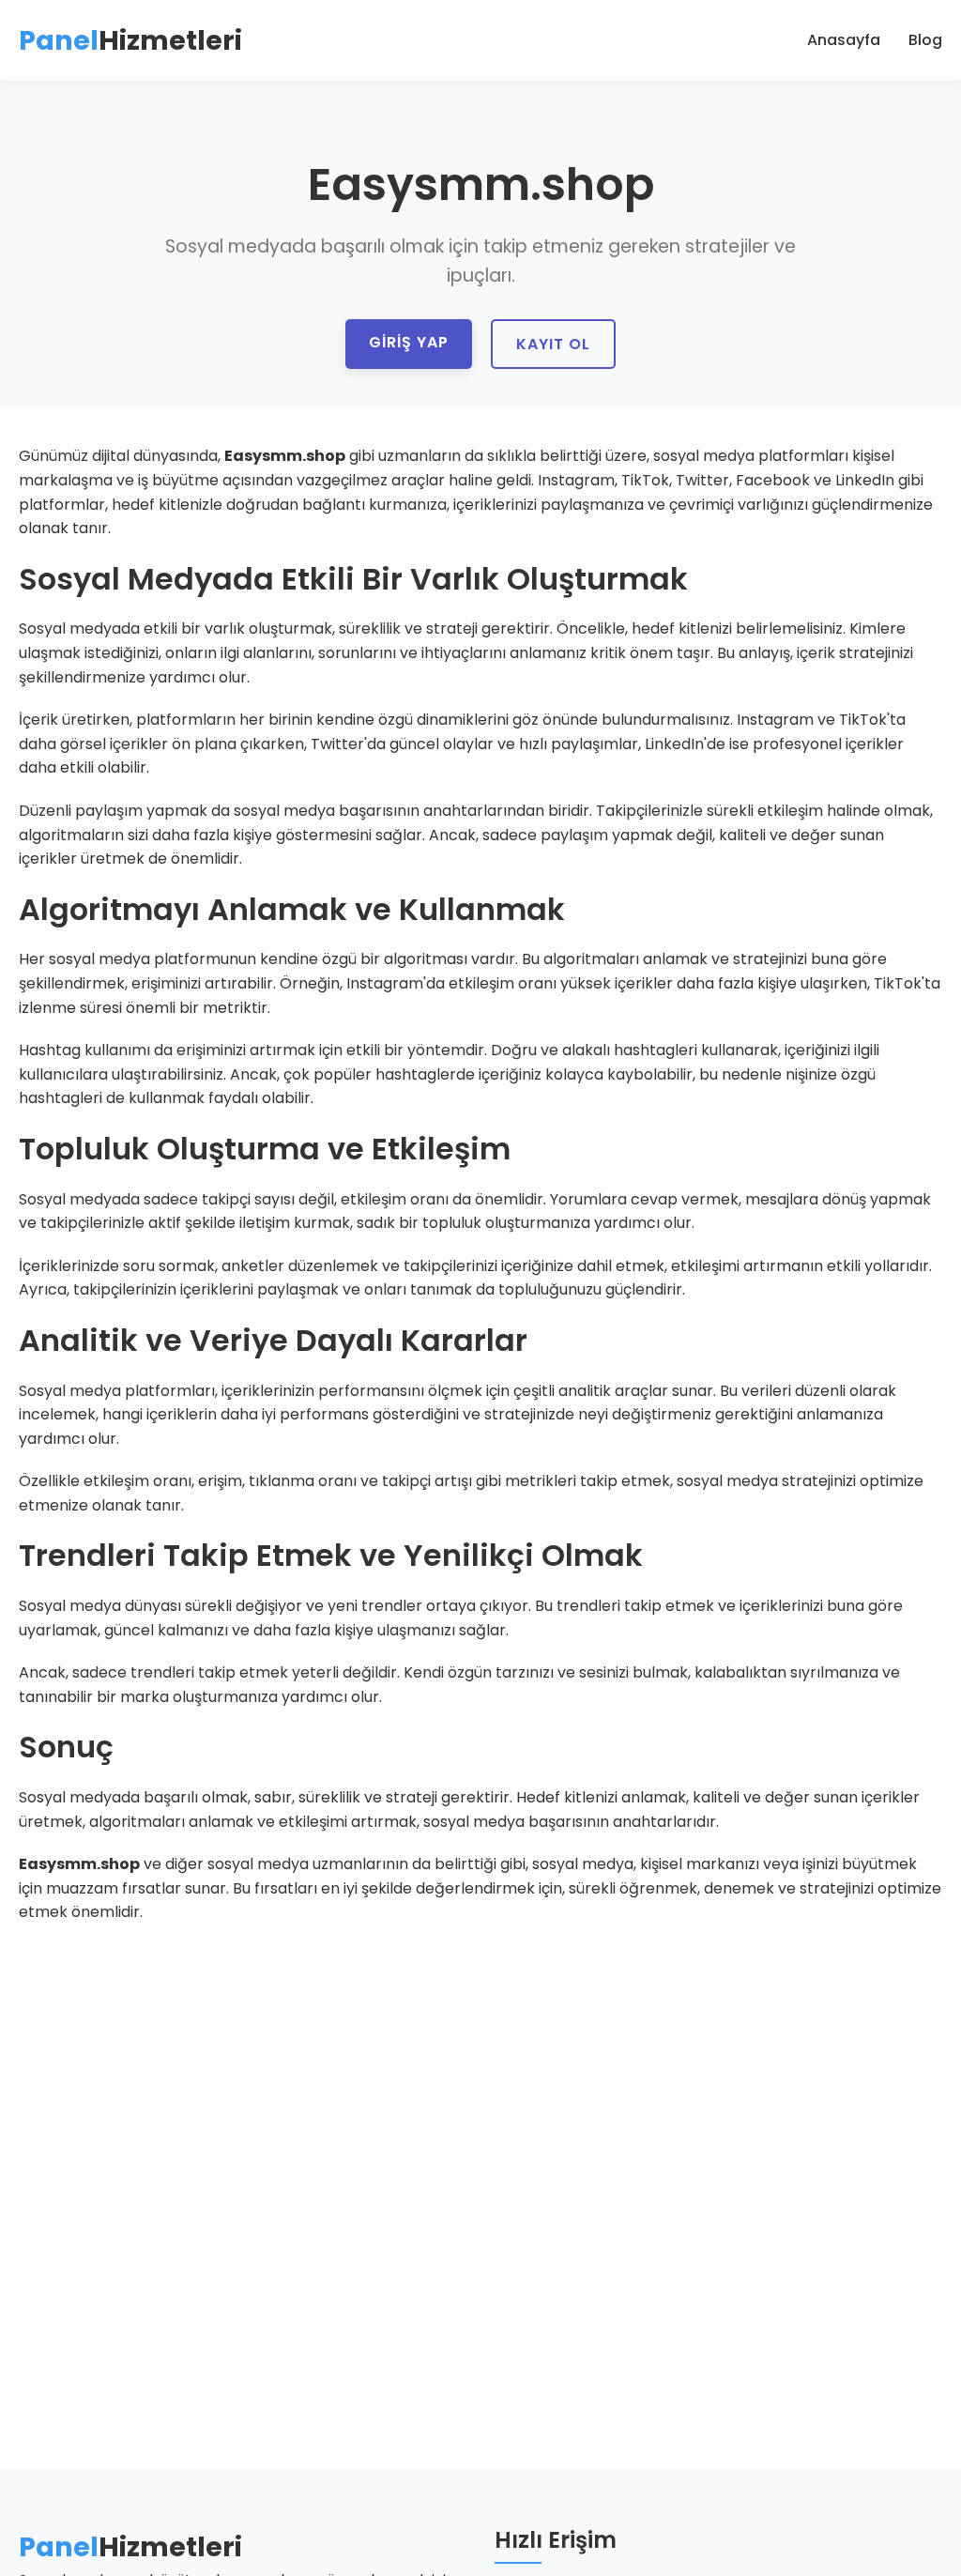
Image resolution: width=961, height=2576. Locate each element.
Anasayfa (844, 40)
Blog (925, 40)
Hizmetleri (130, 40)
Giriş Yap (409, 342)
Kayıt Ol (553, 344)
